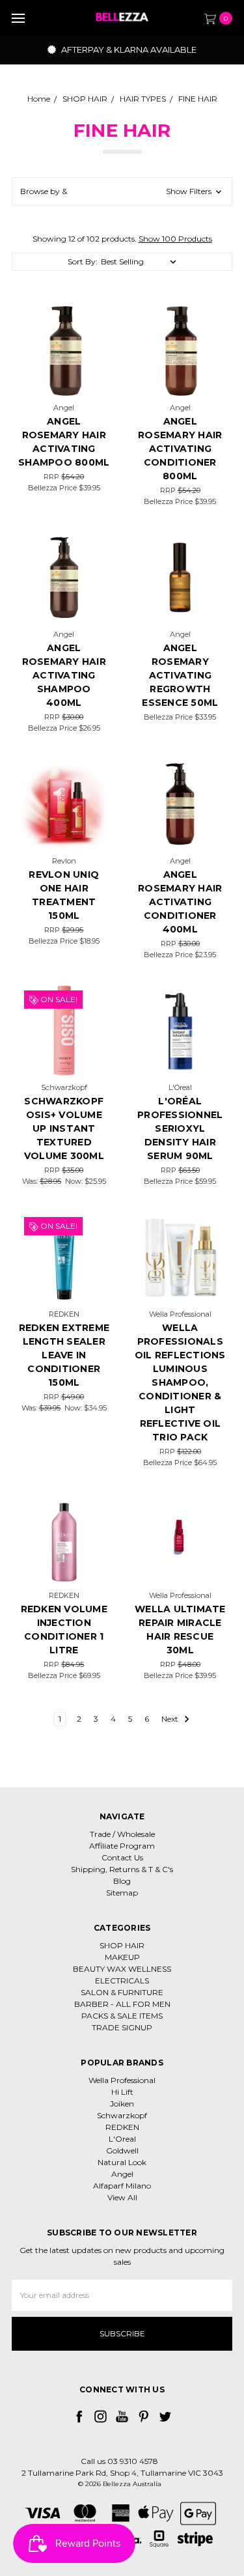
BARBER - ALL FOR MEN (122, 2004)
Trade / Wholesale (122, 1834)
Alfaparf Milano (122, 2186)
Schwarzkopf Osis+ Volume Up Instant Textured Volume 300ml (64, 1128)
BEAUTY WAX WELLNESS (122, 1969)
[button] (122, 191)
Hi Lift (122, 2092)
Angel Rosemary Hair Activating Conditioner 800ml (180, 449)
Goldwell (122, 2150)
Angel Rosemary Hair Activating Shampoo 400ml (64, 675)
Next (171, 1719)
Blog (122, 1881)
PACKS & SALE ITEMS (122, 2016)
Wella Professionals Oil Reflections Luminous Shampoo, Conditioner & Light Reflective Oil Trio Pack (180, 1382)
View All (122, 2197)
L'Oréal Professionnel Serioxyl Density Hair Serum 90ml (180, 1128)
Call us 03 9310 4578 (119, 2461)
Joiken (122, 2104)
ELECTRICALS (122, 1981)
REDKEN (122, 2127)
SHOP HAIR (122, 1945)
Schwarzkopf (122, 2115)
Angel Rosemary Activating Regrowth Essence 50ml (180, 675)
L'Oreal (122, 2139)
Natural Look (122, 2162)
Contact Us (122, 1857)
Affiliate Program (122, 1846)
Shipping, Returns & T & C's (122, 1869)
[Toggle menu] (18, 18)
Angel (122, 2174)
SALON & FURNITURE (122, 1992)
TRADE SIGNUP (122, 2027)
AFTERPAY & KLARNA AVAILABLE (128, 49)
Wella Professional (122, 2080)
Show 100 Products (175, 239)
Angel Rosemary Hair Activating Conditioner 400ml (180, 902)
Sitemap (122, 1893)
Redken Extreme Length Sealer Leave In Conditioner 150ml (64, 1355)
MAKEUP (122, 1957)
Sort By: (83, 261)
